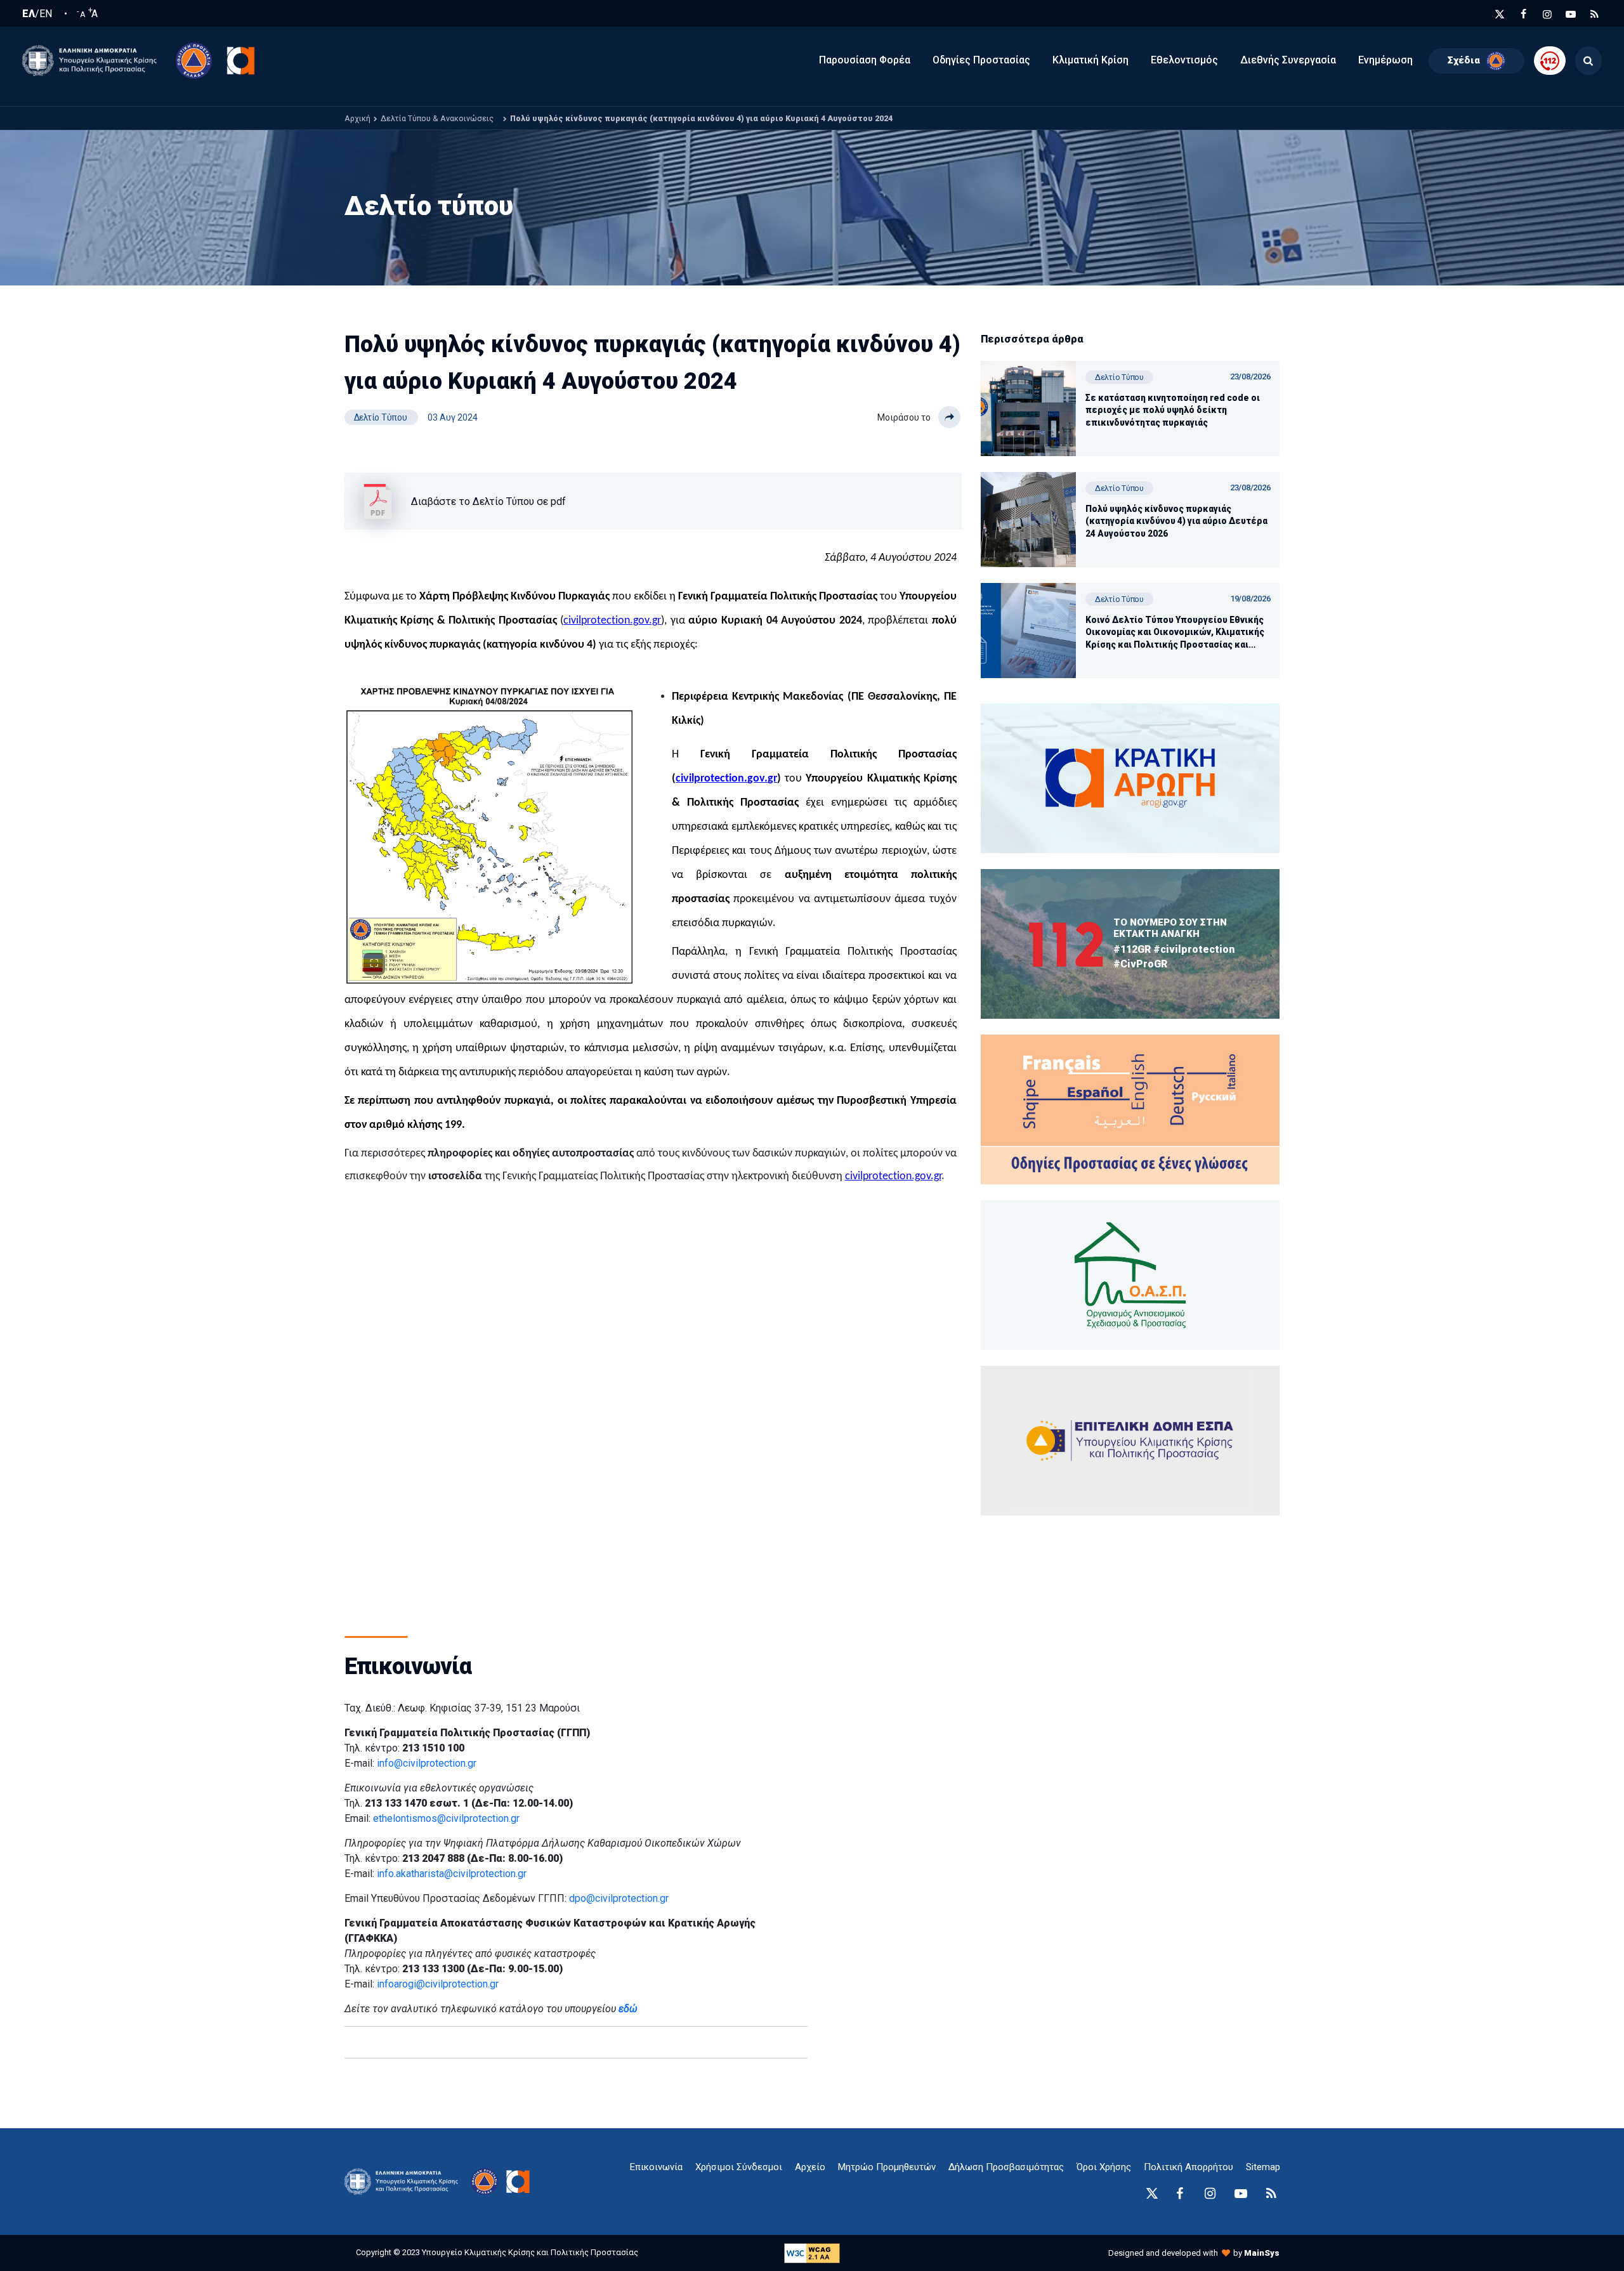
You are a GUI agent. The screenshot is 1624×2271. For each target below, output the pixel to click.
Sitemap (1263, 2167)
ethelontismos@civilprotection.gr (446, 1818)
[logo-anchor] (405, 2182)
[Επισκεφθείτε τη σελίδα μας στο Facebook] (1524, 14)
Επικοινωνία (656, 2167)
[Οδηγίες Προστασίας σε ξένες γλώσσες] (1130, 778)
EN (46, 14)
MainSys (1262, 2253)
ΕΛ (29, 14)
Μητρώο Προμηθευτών (887, 2167)
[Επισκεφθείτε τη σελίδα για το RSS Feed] (1595, 14)
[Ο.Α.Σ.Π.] (1130, 1275)
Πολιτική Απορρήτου (1189, 2167)
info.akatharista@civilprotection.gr (452, 1874)
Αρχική (357, 118)
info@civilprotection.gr (427, 1763)
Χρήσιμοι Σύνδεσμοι (739, 2167)
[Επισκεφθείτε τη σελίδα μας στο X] (1500, 14)
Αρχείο (810, 2167)
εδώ (628, 2009)
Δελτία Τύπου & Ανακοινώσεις (437, 118)
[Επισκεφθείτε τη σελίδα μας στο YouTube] (1571, 14)
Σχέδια (1464, 60)
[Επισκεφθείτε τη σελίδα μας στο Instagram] (1547, 14)
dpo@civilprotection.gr (619, 1898)
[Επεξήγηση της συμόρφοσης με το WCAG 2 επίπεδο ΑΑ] (812, 2252)
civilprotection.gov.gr (612, 621)
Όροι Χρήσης (1104, 2167)
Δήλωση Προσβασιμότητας (1006, 2167)
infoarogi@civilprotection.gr (438, 1984)
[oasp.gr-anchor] (1130, 1441)
